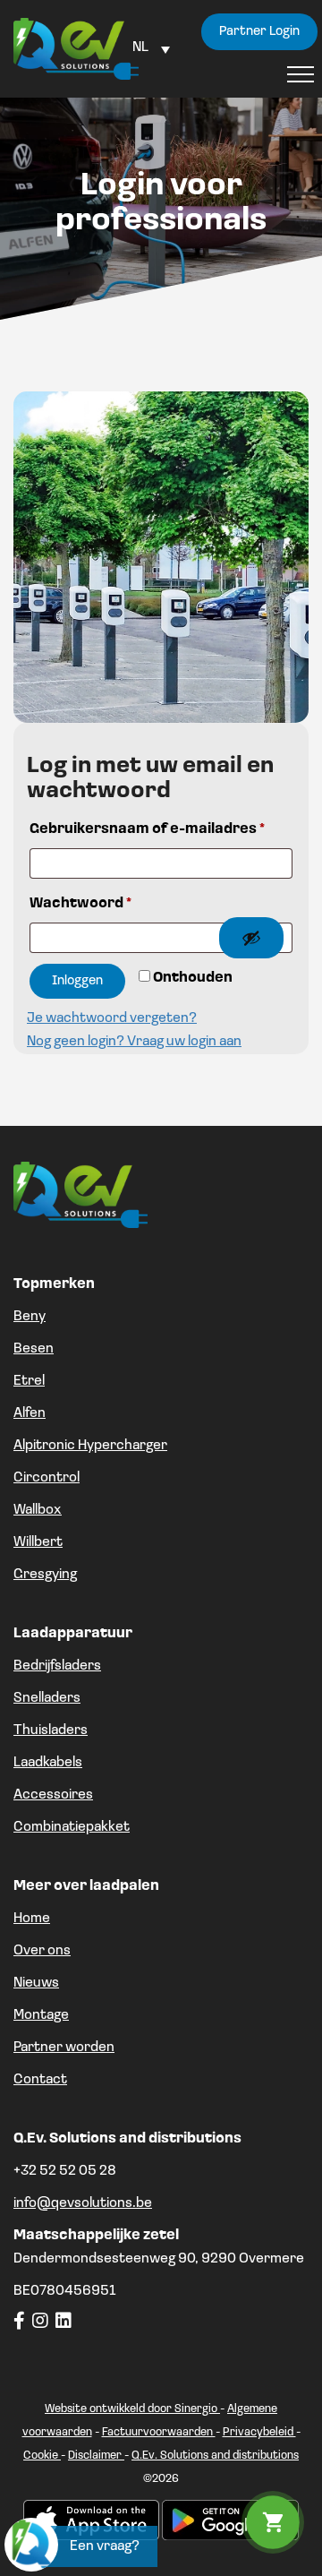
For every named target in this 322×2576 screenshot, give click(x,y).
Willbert (38, 1542)
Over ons (42, 1951)
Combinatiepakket (72, 1827)
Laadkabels (48, 1763)
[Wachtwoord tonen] (251, 938)
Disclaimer (96, 2456)
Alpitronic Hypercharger (90, 1446)
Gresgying (45, 1575)
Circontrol (47, 1478)
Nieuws (36, 1983)
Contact (40, 2080)
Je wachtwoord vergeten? (112, 1018)
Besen (34, 1349)
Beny (30, 1317)
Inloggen (77, 981)
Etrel (29, 1381)
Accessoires (53, 1795)
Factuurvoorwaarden (159, 2432)
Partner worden (64, 2048)
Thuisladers (51, 1730)
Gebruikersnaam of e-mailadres (147, 829)
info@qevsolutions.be (83, 2203)
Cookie (42, 2456)
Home (32, 1919)
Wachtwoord (80, 904)
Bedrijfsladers (57, 1666)
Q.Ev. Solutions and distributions (215, 2456)
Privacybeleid (259, 2432)
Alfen (30, 1413)
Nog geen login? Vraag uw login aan (134, 1042)
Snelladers (47, 1698)
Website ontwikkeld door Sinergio (132, 2409)
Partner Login (259, 32)
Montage (41, 2015)
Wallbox (38, 1510)
